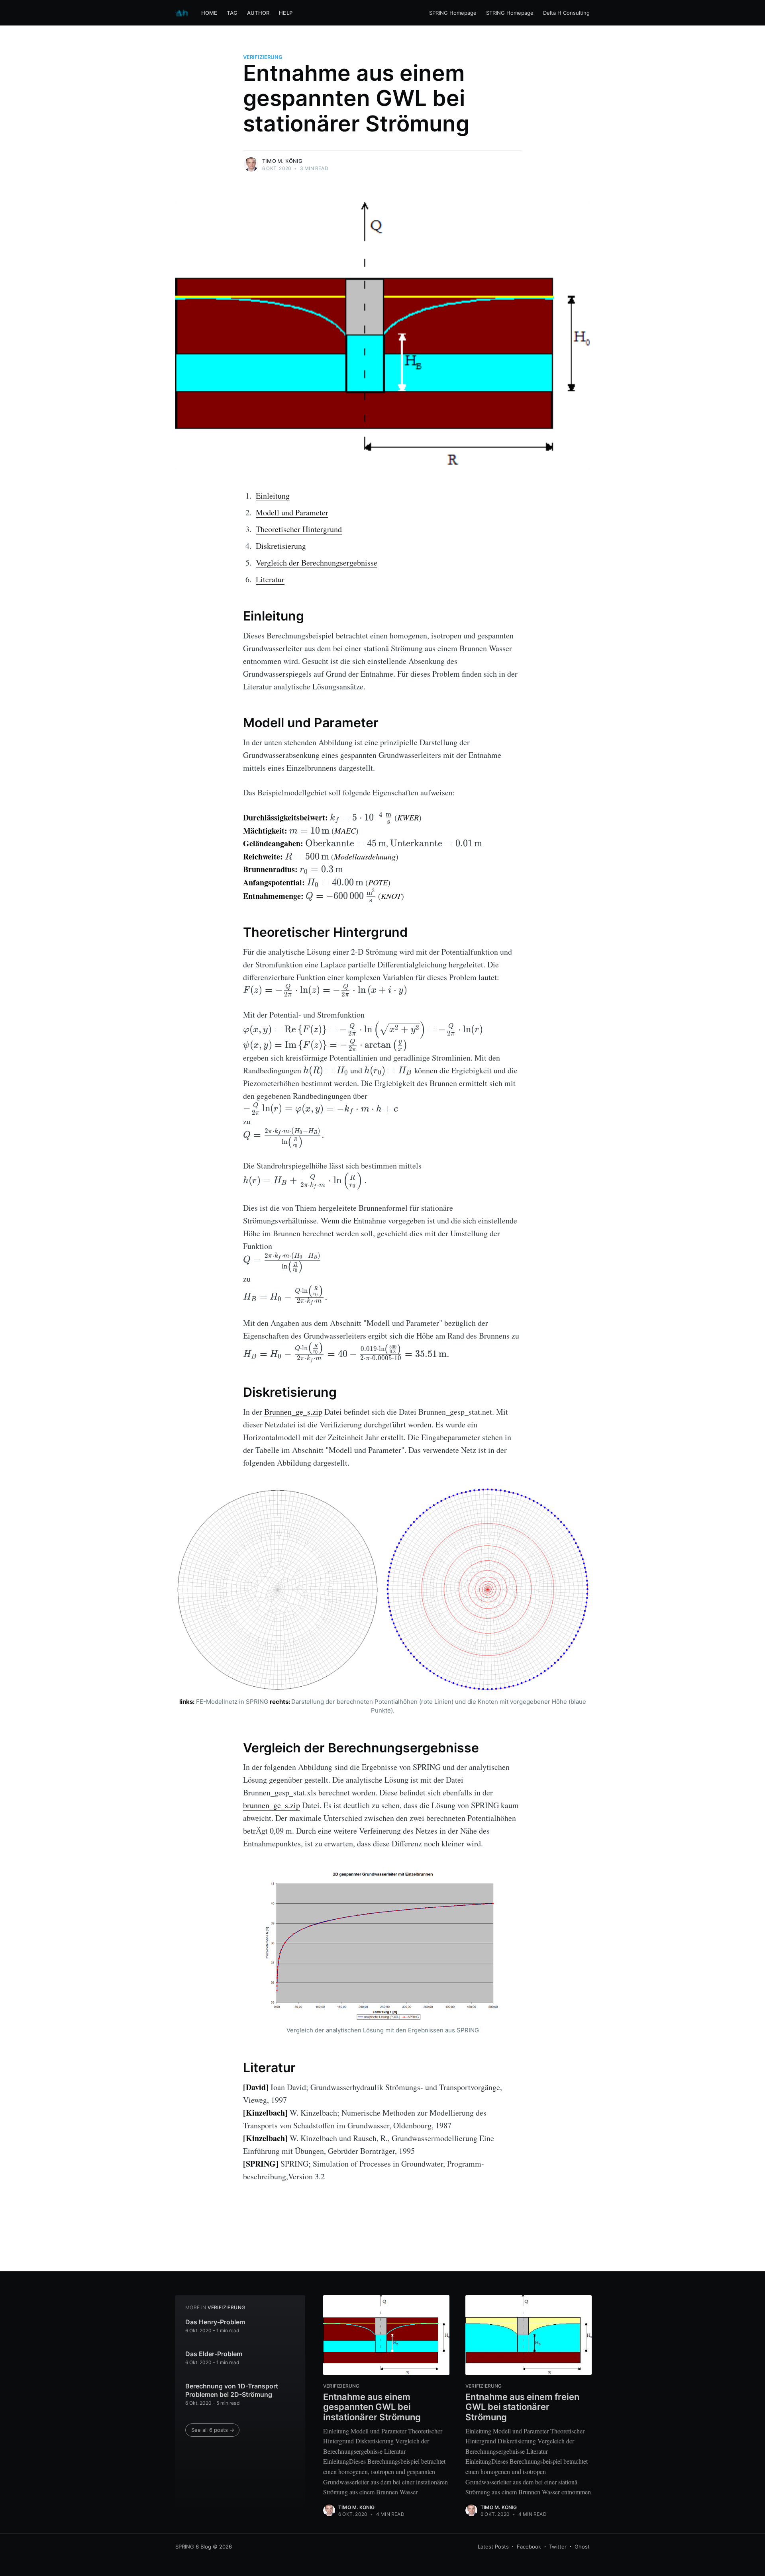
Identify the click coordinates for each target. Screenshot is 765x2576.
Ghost (582, 2547)
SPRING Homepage (453, 13)
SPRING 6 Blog (193, 2547)
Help (286, 13)
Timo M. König (282, 161)
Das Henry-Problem (215, 2322)
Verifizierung (263, 57)
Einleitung (273, 496)
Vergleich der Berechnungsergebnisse (317, 563)
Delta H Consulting (566, 13)
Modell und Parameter (292, 512)
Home (209, 13)
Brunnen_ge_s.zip (293, 1412)
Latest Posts (493, 2547)
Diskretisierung (281, 546)
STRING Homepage (510, 13)
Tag (232, 13)
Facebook (529, 2547)
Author (258, 13)
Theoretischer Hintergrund (299, 529)
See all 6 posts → (213, 2430)
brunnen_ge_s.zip (272, 1805)
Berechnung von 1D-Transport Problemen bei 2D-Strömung (232, 2390)
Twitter (558, 2547)
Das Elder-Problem (214, 2354)
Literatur (270, 579)
